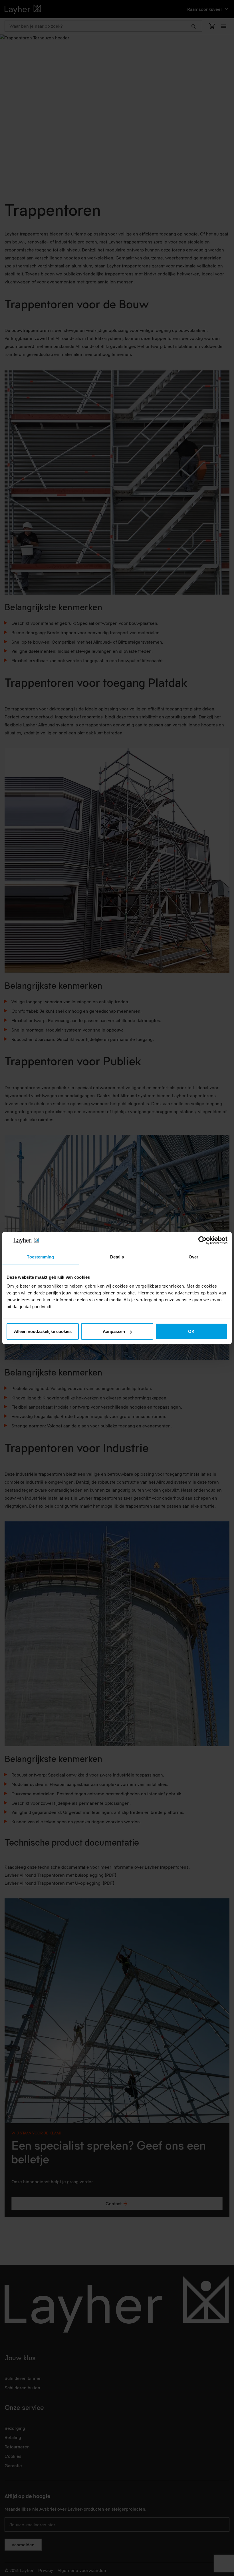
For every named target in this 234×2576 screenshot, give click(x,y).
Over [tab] (193, 1257)
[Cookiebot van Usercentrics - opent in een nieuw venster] (202, 1240)
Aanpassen (114, 1331)
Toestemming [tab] (40, 1257)
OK (191, 1331)
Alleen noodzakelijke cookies (43, 1331)
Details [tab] (117, 1257)
